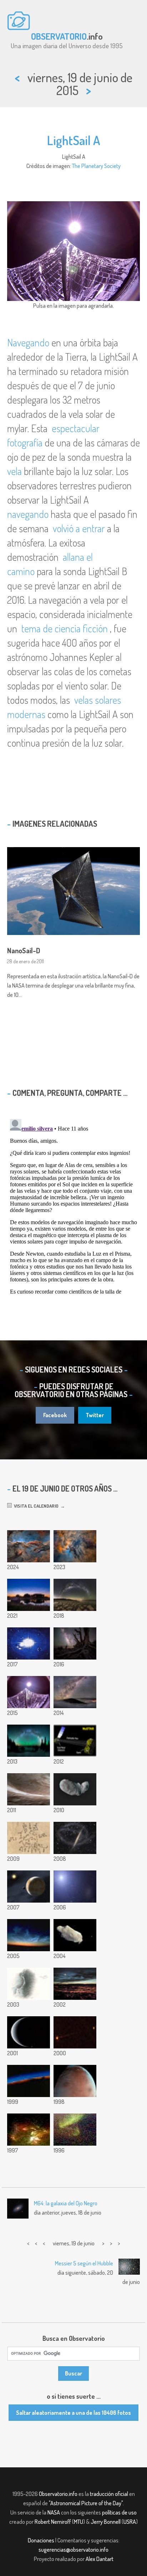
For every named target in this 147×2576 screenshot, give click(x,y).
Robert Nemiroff (53, 2522)
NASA (54, 2512)
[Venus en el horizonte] (29, 2081)
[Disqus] (73, 1206)
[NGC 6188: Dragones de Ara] (29, 1546)
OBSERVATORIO (59, 36)
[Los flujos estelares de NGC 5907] (75, 1838)
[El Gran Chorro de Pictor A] (75, 2032)
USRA (130, 2522)
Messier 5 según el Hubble (84, 2263)
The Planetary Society (96, 166)
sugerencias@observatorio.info (73, 2550)
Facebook (55, 1415)
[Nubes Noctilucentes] (29, 1935)
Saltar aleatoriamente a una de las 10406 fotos (73, 2413)
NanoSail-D (24, 950)
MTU (78, 2522)
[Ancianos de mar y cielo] (75, 1595)
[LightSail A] (29, 1692)
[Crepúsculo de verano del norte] (29, 1595)
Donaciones (41, 2540)
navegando (28, 514)
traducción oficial (109, 2494)
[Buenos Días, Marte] (75, 2081)
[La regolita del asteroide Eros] (29, 1789)
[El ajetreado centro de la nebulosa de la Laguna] (75, 1546)
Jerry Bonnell (106, 2522)
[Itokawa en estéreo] (75, 1789)
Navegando (28, 342)
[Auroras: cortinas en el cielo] (75, 2130)
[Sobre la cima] (75, 1692)
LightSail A (74, 140)
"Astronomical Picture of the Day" (86, 2503)
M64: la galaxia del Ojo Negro (66, 2203)
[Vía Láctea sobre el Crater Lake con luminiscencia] (29, 1741)
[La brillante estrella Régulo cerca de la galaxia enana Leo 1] (75, 1887)
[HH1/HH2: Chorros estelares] (29, 2130)
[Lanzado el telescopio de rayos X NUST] (75, 1741)
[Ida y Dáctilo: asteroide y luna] (75, 1935)
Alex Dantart (100, 2559)
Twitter (95, 1415)
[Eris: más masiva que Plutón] (29, 1887)
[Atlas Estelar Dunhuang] (29, 1838)
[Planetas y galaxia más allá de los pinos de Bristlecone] (75, 1643)
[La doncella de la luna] (29, 1984)
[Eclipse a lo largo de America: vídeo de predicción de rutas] (29, 1643)
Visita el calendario (35, 1506)
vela (14, 471)
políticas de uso (119, 2512)
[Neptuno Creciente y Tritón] (29, 2032)
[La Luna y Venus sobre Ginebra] (75, 1984)
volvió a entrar (79, 528)
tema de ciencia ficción (65, 628)
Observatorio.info (58, 2494)
